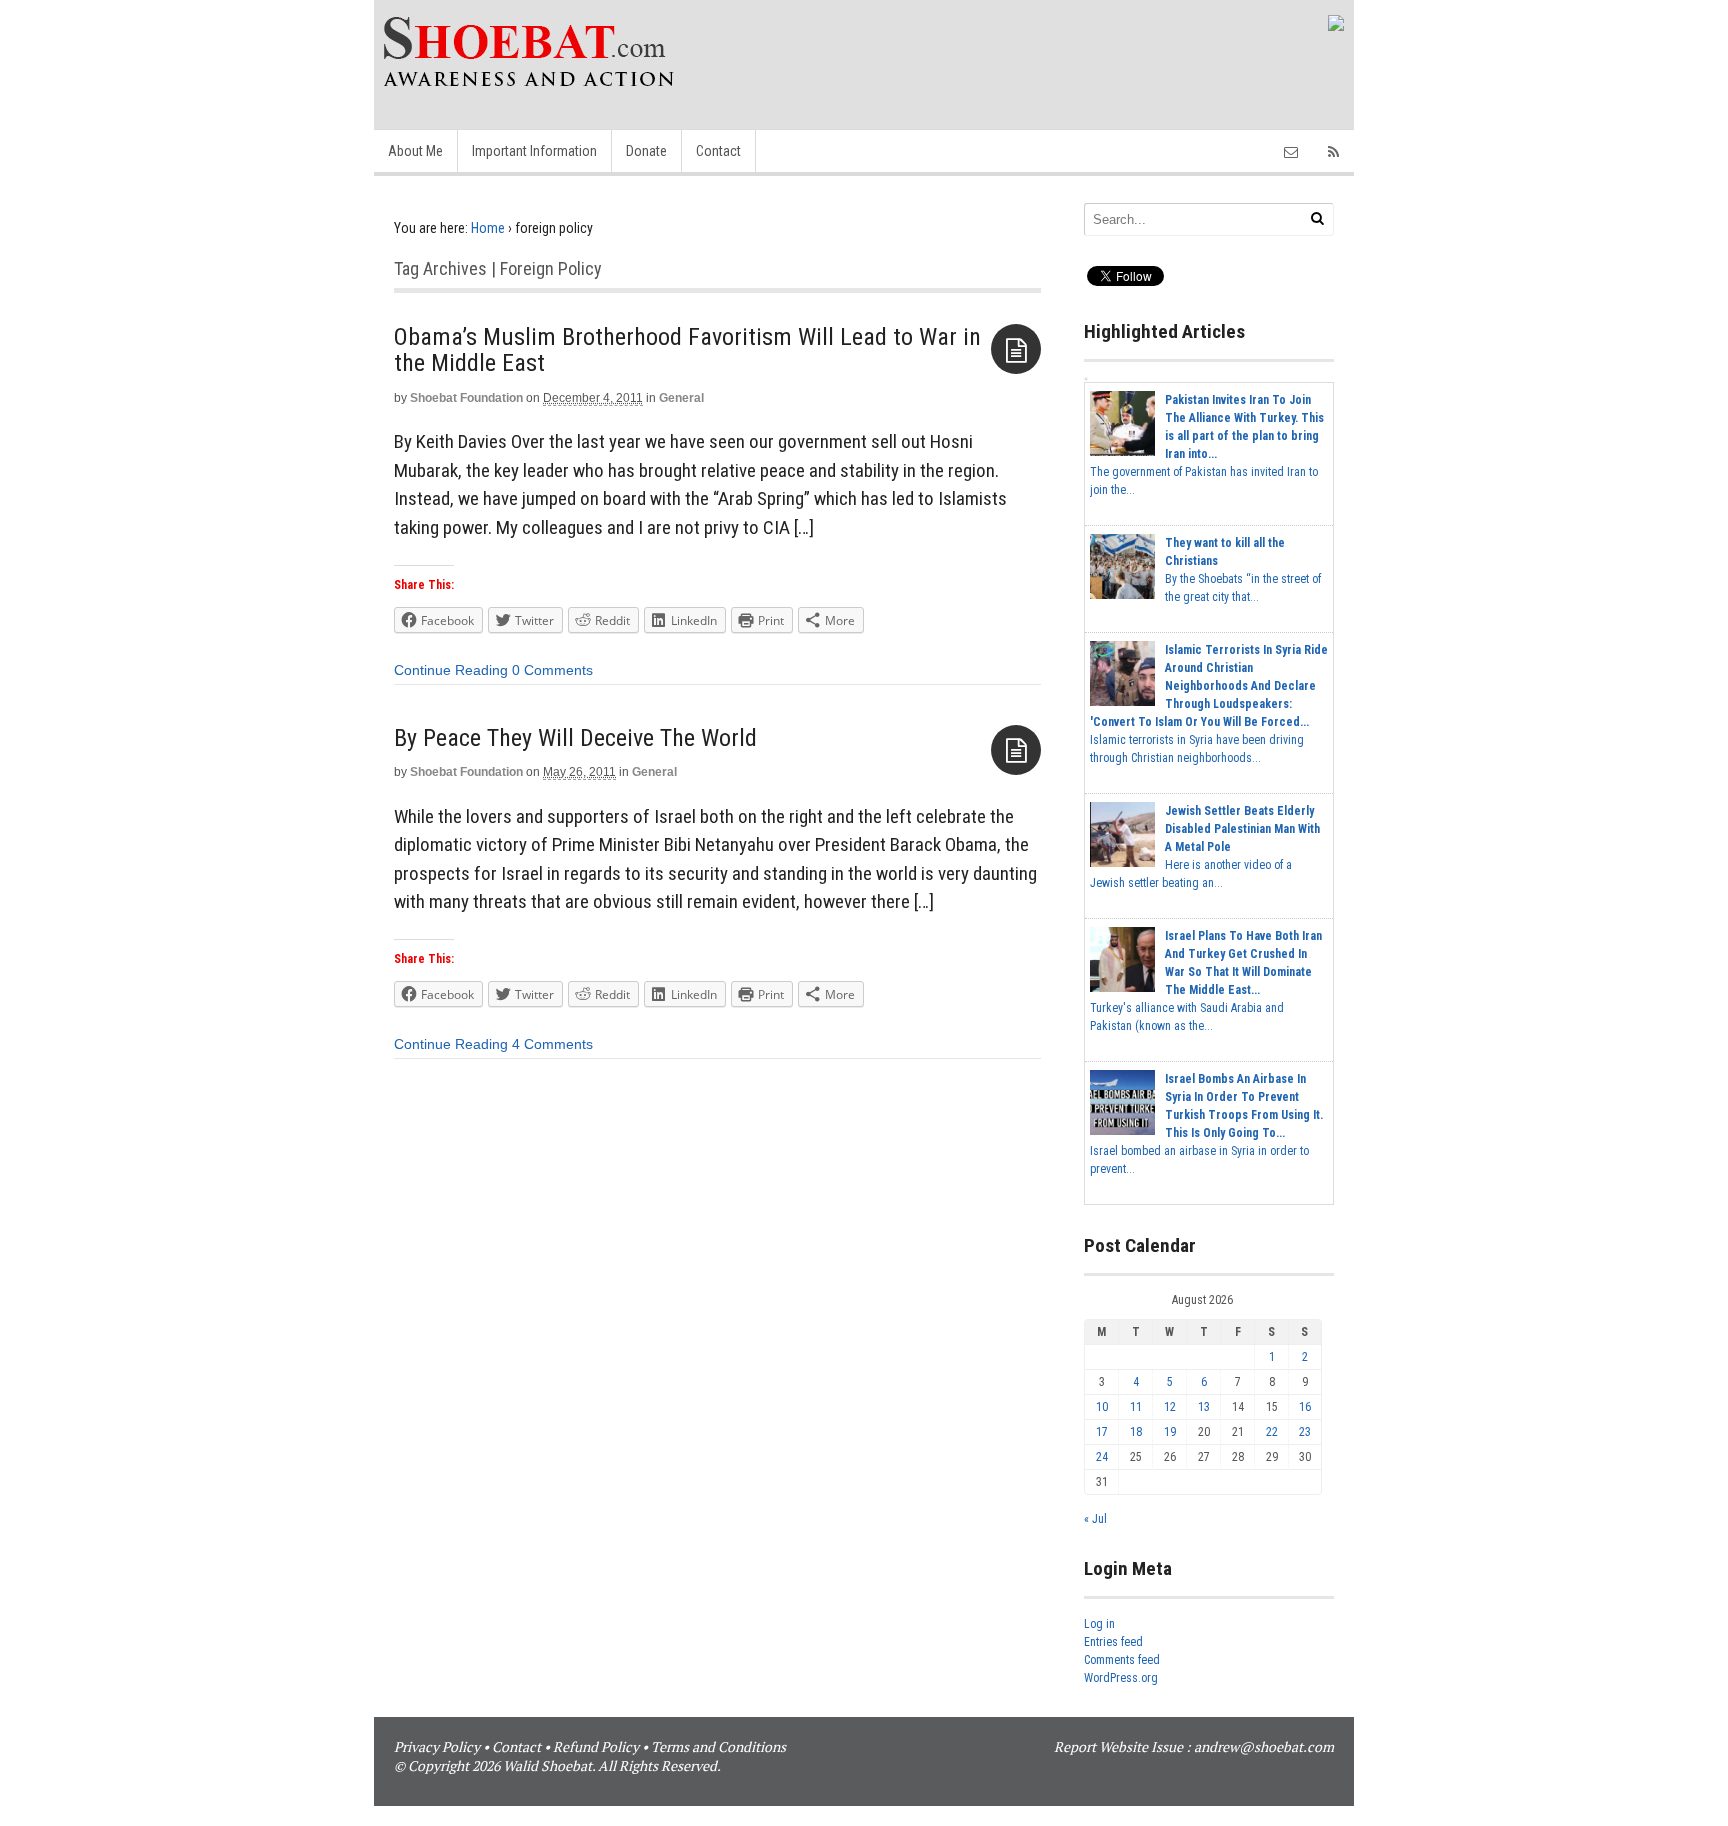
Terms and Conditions (718, 1746)
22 (1272, 1432)
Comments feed (1122, 1660)
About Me (415, 151)
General (681, 398)
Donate (646, 151)
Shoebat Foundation (466, 398)
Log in (1099, 1624)
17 (1102, 1432)
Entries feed (1113, 1642)
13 (1204, 1407)
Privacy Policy (437, 1746)
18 (1136, 1432)
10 (1102, 1407)
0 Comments (552, 670)
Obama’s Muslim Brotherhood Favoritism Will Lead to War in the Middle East (687, 350)
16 (1305, 1407)
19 (1170, 1432)
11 (1136, 1407)
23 (1305, 1432)
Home (488, 228)
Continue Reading (451, 670)
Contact (718, 151)
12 (1170, 1407)
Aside (1016, 349)
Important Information (534, 151)
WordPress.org (1121, 1678)
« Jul (1095, 1519)
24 (1102, 1457)
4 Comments (552, 1044)
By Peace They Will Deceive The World (575, 738)
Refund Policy (596, 1746)
